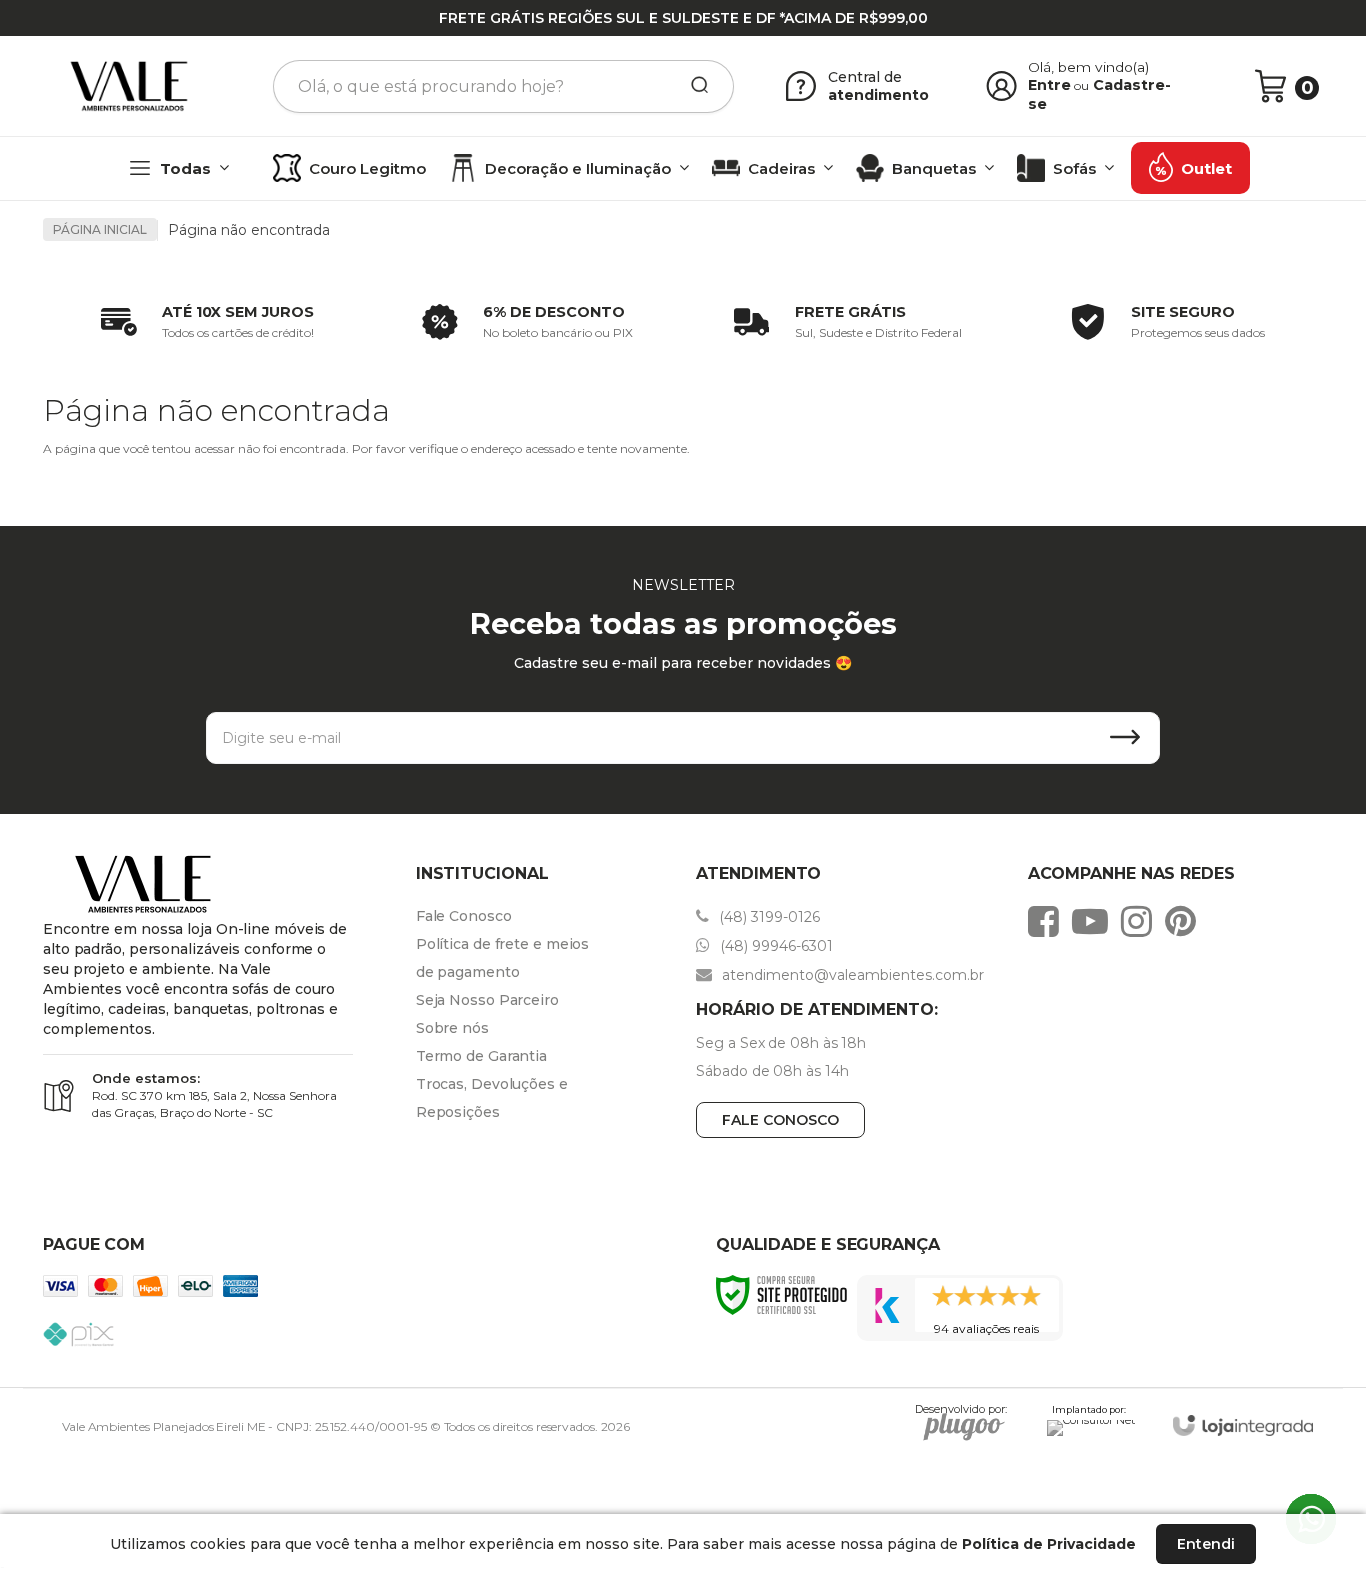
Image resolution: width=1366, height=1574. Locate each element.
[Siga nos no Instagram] (1141, 921)
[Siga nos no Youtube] (1095, 921)
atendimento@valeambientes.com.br (851, 975)
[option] (203, 322)
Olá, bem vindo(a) (1089, 67)
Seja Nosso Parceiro (487, 1000)
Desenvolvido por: (961, 1412)
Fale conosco (780, 1120)
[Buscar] (693, 86)
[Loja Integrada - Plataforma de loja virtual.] (1243, 1425)
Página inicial (100, 229)
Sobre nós (452, 1028)
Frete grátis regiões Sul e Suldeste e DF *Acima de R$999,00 (683, 18)
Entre (1049, 85)
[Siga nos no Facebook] (1048, 921)
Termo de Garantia (481, 1056)
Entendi (1206, 1544)
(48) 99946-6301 (774, 946)
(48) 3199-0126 (767, 917)
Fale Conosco (464, 916)
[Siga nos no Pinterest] (1185, 921)
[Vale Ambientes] (129, 86)
